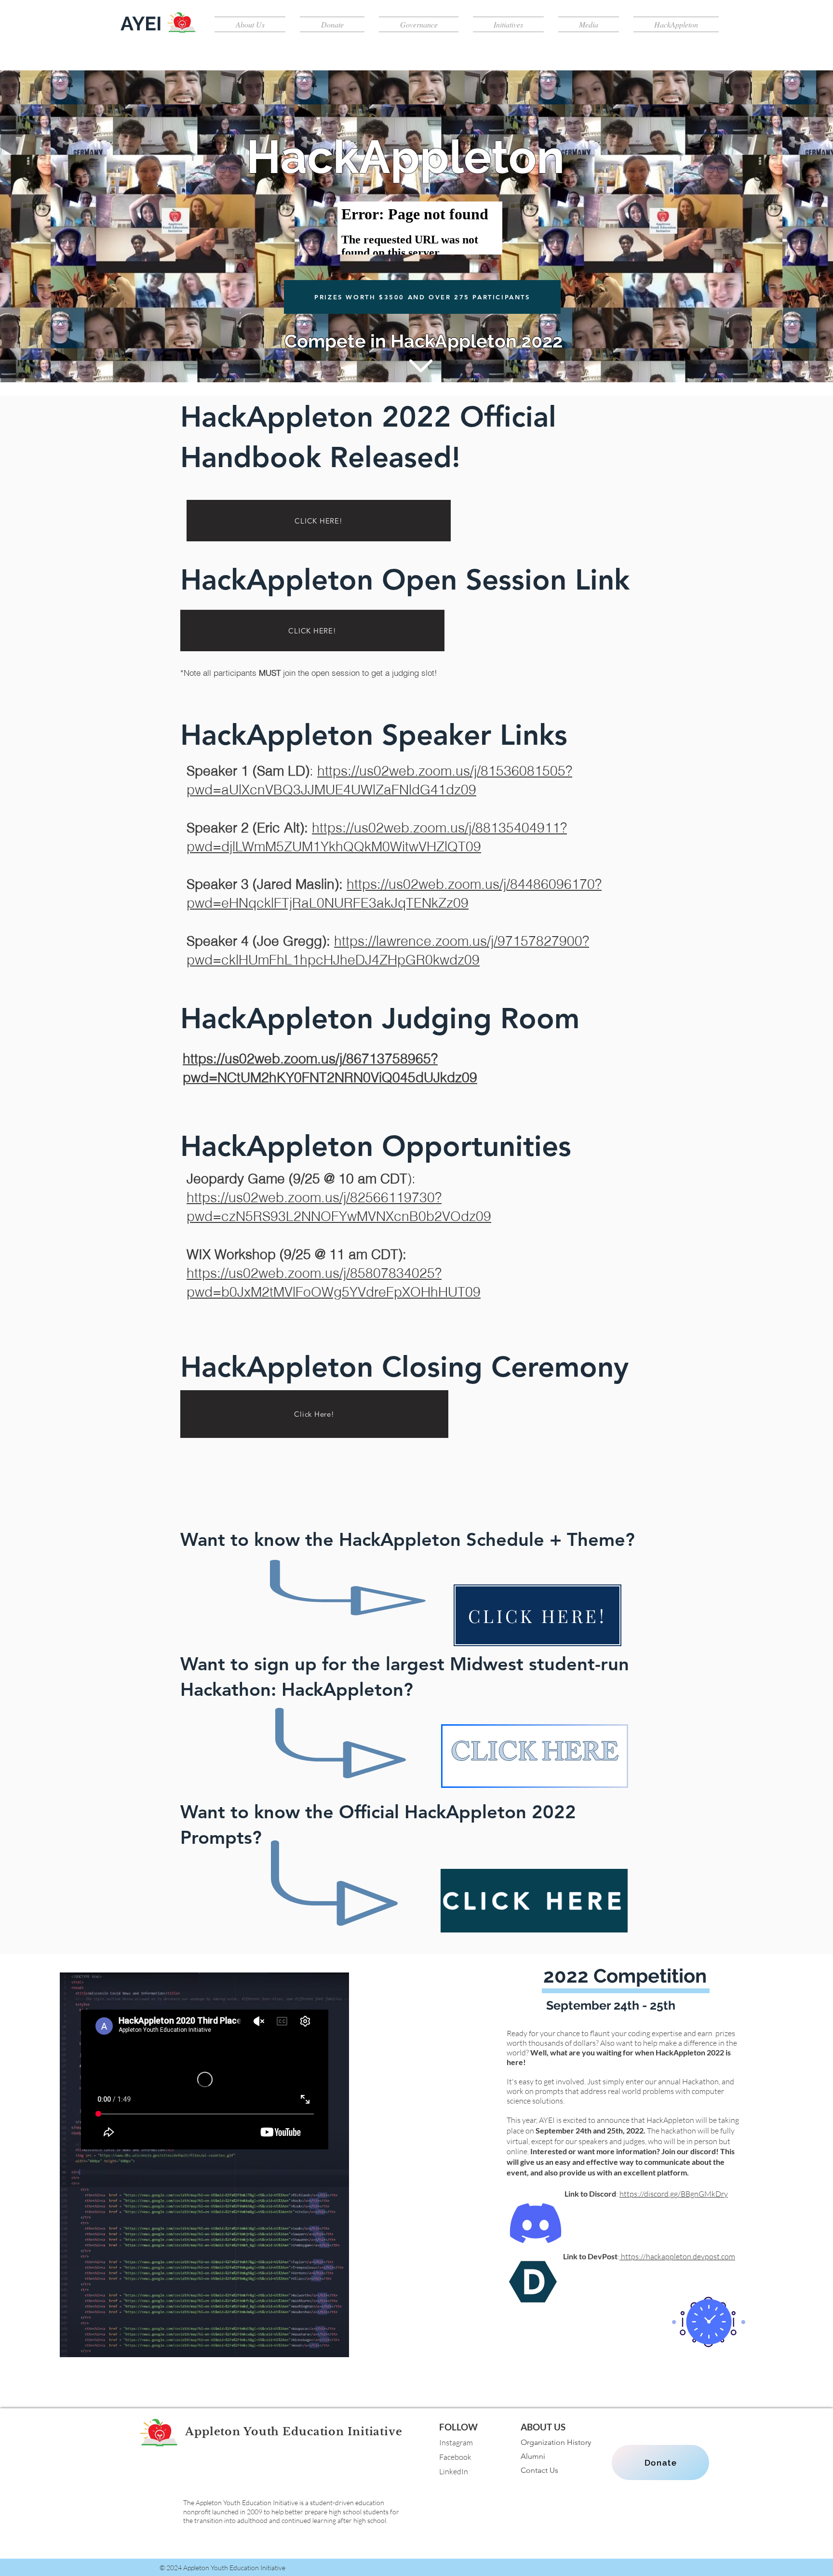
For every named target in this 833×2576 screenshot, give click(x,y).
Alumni (533, 2456)
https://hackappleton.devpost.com (677, 2256)
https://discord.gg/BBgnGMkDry (674, 2194)
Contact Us (539, 2470)
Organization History (556, 2442)
